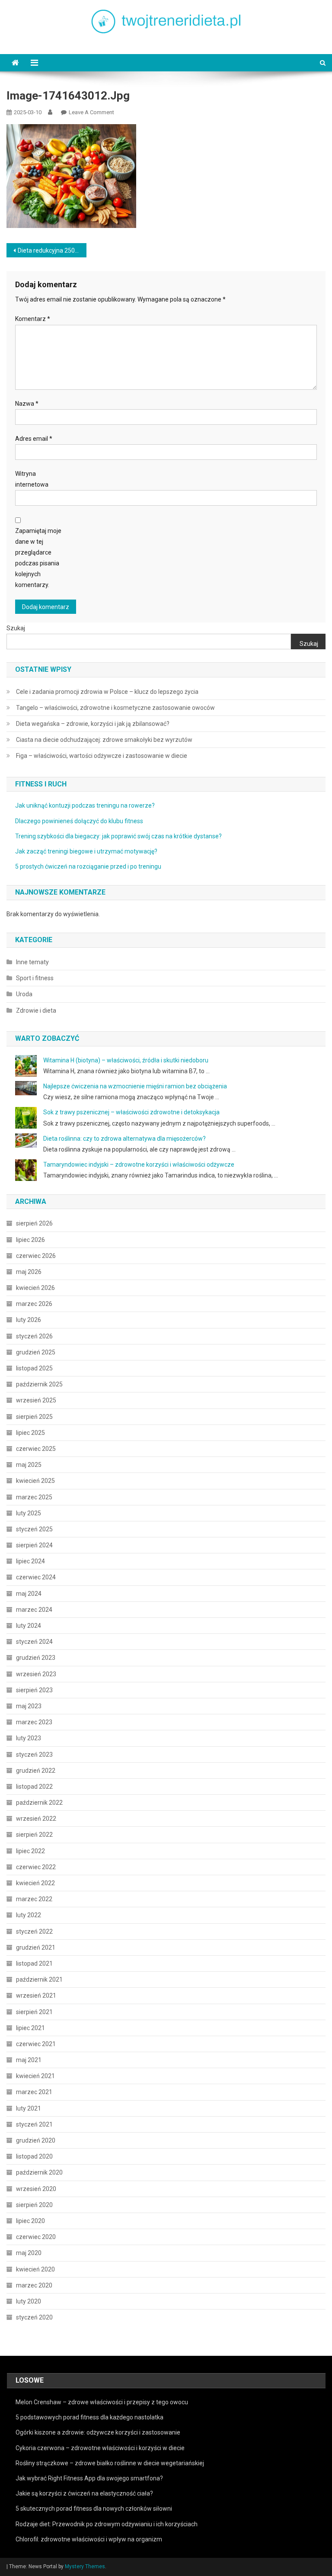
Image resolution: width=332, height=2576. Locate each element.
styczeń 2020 (34, 2317)
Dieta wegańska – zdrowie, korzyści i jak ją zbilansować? (93, 724)
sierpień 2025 (34, 1417)
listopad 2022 (34, 1787)
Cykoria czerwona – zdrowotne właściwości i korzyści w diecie (100, 2448)
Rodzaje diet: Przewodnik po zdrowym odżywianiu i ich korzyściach (107, 2524)
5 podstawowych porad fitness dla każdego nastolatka (89, 2417)
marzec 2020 (34, 2285)
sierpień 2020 (34, 2205)
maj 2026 (29, 1272)
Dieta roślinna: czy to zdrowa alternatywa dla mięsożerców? (124, 1139)
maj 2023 (29, 1706)
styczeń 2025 (34, 1529)
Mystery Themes (85, 2566)
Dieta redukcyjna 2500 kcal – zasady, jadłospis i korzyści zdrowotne (52, 250)
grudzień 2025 (36, 1352)
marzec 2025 (34, 1497)
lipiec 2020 (30, 2221)
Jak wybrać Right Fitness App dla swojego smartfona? (89, 2478)
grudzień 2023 (36, 1658)
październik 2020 (39, 2172)
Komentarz (33, 319)
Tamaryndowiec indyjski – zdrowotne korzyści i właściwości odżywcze (139, 1164)
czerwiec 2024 (36, 1577)
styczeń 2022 (34, 1931)
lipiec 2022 (30, 1851)
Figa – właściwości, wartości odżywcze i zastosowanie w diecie (102, 756)
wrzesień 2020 (36, 2189)
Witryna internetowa (32, 479)
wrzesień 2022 (36, 1819)
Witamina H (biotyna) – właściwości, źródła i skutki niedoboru (126, 1060)
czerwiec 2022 (36, 1867)
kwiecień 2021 (35, 2076)
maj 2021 (29, 2060)
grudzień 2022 (36, 1771)
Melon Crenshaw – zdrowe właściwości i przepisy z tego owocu (102, 2402)
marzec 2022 (34, 1899)
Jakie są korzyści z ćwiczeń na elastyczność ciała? (84, 2493)
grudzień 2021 (36, 1947)
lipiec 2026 (30, 1240)
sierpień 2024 (34, 1545)
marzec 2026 (34, 1304)
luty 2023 (29, 1738)
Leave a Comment (91, 112)
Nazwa (27, 404)
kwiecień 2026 (35, 1288)
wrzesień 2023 (36, 1674)
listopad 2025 (34, 1368)
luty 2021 (29, 2108)
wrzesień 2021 (36, 1995)
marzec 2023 (34, 1722)
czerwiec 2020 (36, 2237)
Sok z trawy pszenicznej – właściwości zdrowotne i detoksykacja (131, 1112)
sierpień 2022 (34, 1835)
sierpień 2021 (34, 2012)
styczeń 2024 (34, 1642)
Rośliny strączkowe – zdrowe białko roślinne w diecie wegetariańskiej (110, 2463)
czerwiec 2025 (36, 1449)
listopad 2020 (34, 2156)
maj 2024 (29, 1594)
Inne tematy (32, 962)
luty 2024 (29, 1626)
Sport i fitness (35, 978)
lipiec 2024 (30, 1561)
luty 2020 (29, 2301)
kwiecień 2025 (35, 1481)
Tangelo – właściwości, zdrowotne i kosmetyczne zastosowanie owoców (115, 708)
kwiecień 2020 (35, 2269)
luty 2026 (29, 1320)
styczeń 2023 (34, 1755)
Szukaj (16, 628)
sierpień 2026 (34, 1223)
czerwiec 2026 (36, 1256)
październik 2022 (39, 1803)
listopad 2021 (34, 1963)
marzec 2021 (34, 2092)
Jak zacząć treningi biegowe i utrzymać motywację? (86, 851)
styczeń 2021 (34, 2124)
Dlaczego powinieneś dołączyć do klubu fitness (79, 821)
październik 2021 (39, 1979)
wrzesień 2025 (36, 1400)
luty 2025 (29, 1513)
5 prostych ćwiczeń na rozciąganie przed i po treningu (88, 866)
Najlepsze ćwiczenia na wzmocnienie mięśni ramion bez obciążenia (135, 1086)
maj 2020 (29, 2253)
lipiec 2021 (30, 2028)
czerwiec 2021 (36, 2044)
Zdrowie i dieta (36, 1011)
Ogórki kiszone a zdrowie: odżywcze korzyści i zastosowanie (98, 2432)
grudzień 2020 (36, 2140)
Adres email (34, 439)
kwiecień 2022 (35, 1883)
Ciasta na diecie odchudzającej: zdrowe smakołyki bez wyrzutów (104, 740)
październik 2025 (39, 1384)
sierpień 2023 (34, 1690)
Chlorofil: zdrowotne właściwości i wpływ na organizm (89, 2539)
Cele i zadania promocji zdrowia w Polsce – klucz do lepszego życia (107, 692)
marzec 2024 (34, 1610)
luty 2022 (29, 1915)
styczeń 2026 (34, 1336)
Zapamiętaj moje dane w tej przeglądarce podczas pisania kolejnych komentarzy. (38, 558)
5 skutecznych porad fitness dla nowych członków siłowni (94, 2509)
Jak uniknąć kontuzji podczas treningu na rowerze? (85, 805)
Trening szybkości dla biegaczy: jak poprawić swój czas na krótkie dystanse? (118, 836)
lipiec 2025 (30, 1433)
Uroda (24, 994)
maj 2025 (29, 1465)
